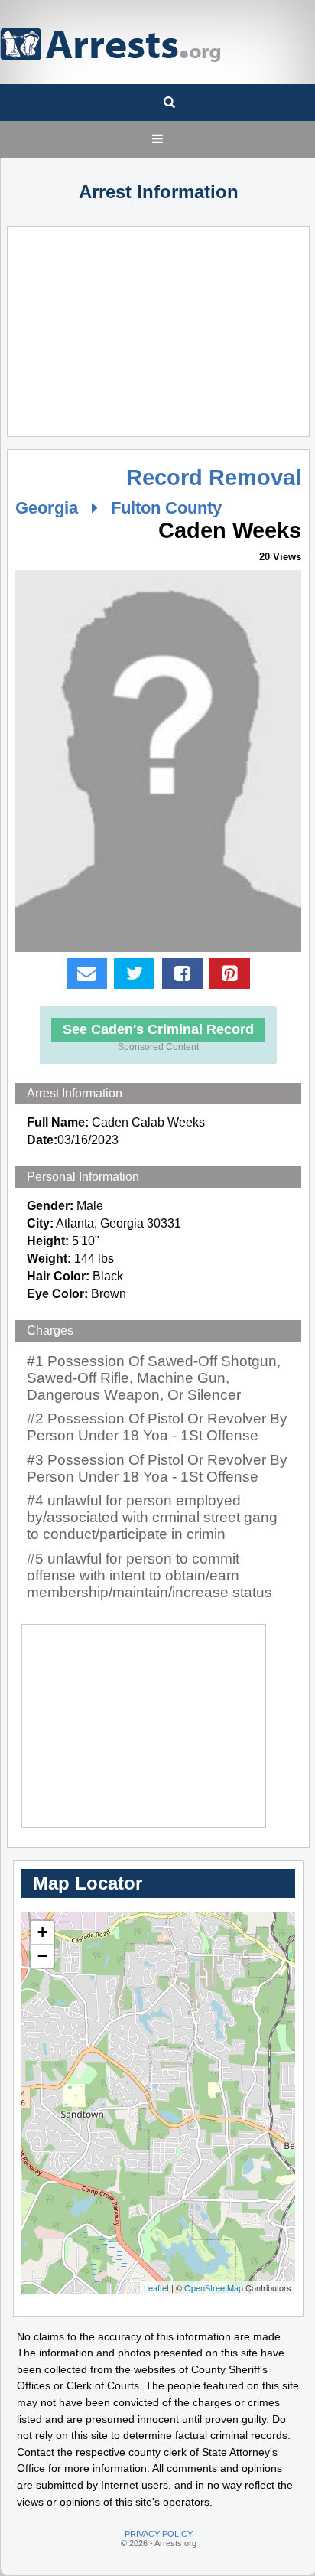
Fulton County (166, 508)
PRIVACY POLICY (159, 2534)
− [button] (42, 1956)
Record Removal (214, 478)
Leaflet (156, 2287)
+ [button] (42, 1932)
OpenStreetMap (214, 2287)
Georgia (47, 508)
